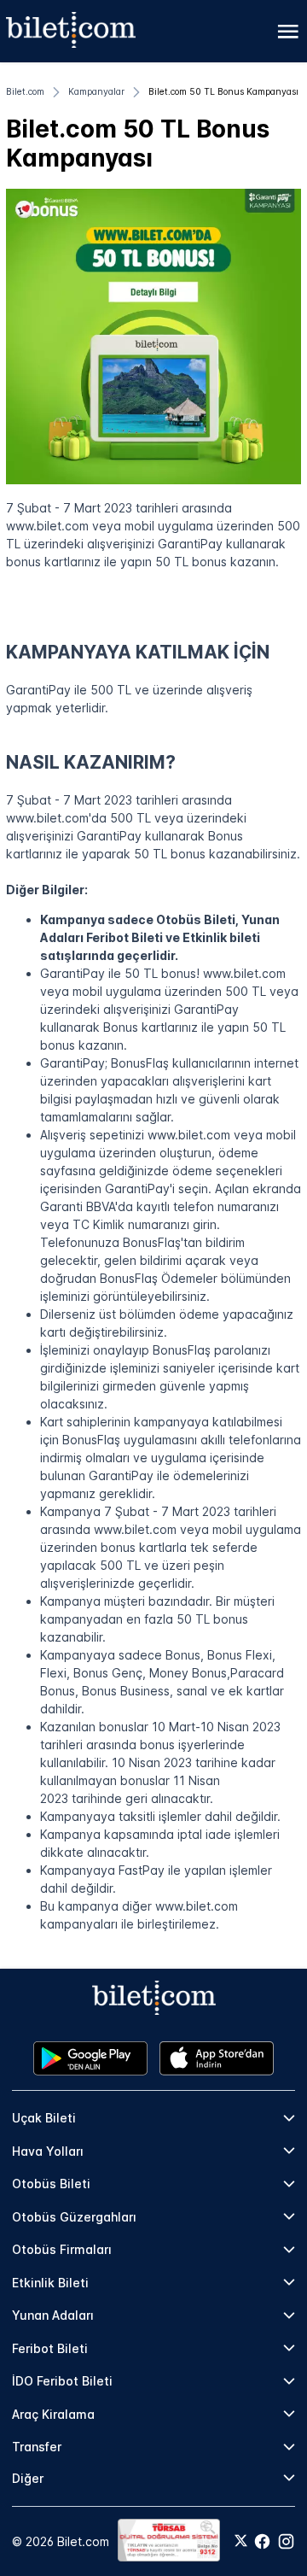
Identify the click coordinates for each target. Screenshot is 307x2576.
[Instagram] (286, 2541)
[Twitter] (241, 2542)
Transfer (37, 2447)
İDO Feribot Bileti (62, 2381)
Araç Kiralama (53, 2414)
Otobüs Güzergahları (74, 2217)
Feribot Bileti (50, 2348)
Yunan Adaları (53, 2315)
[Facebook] (262, 2541)
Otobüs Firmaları (62, 2249)
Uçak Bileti (44, 2118)
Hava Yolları (48, 2151)
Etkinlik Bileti (50, 2283)
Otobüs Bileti (51, 2184)
